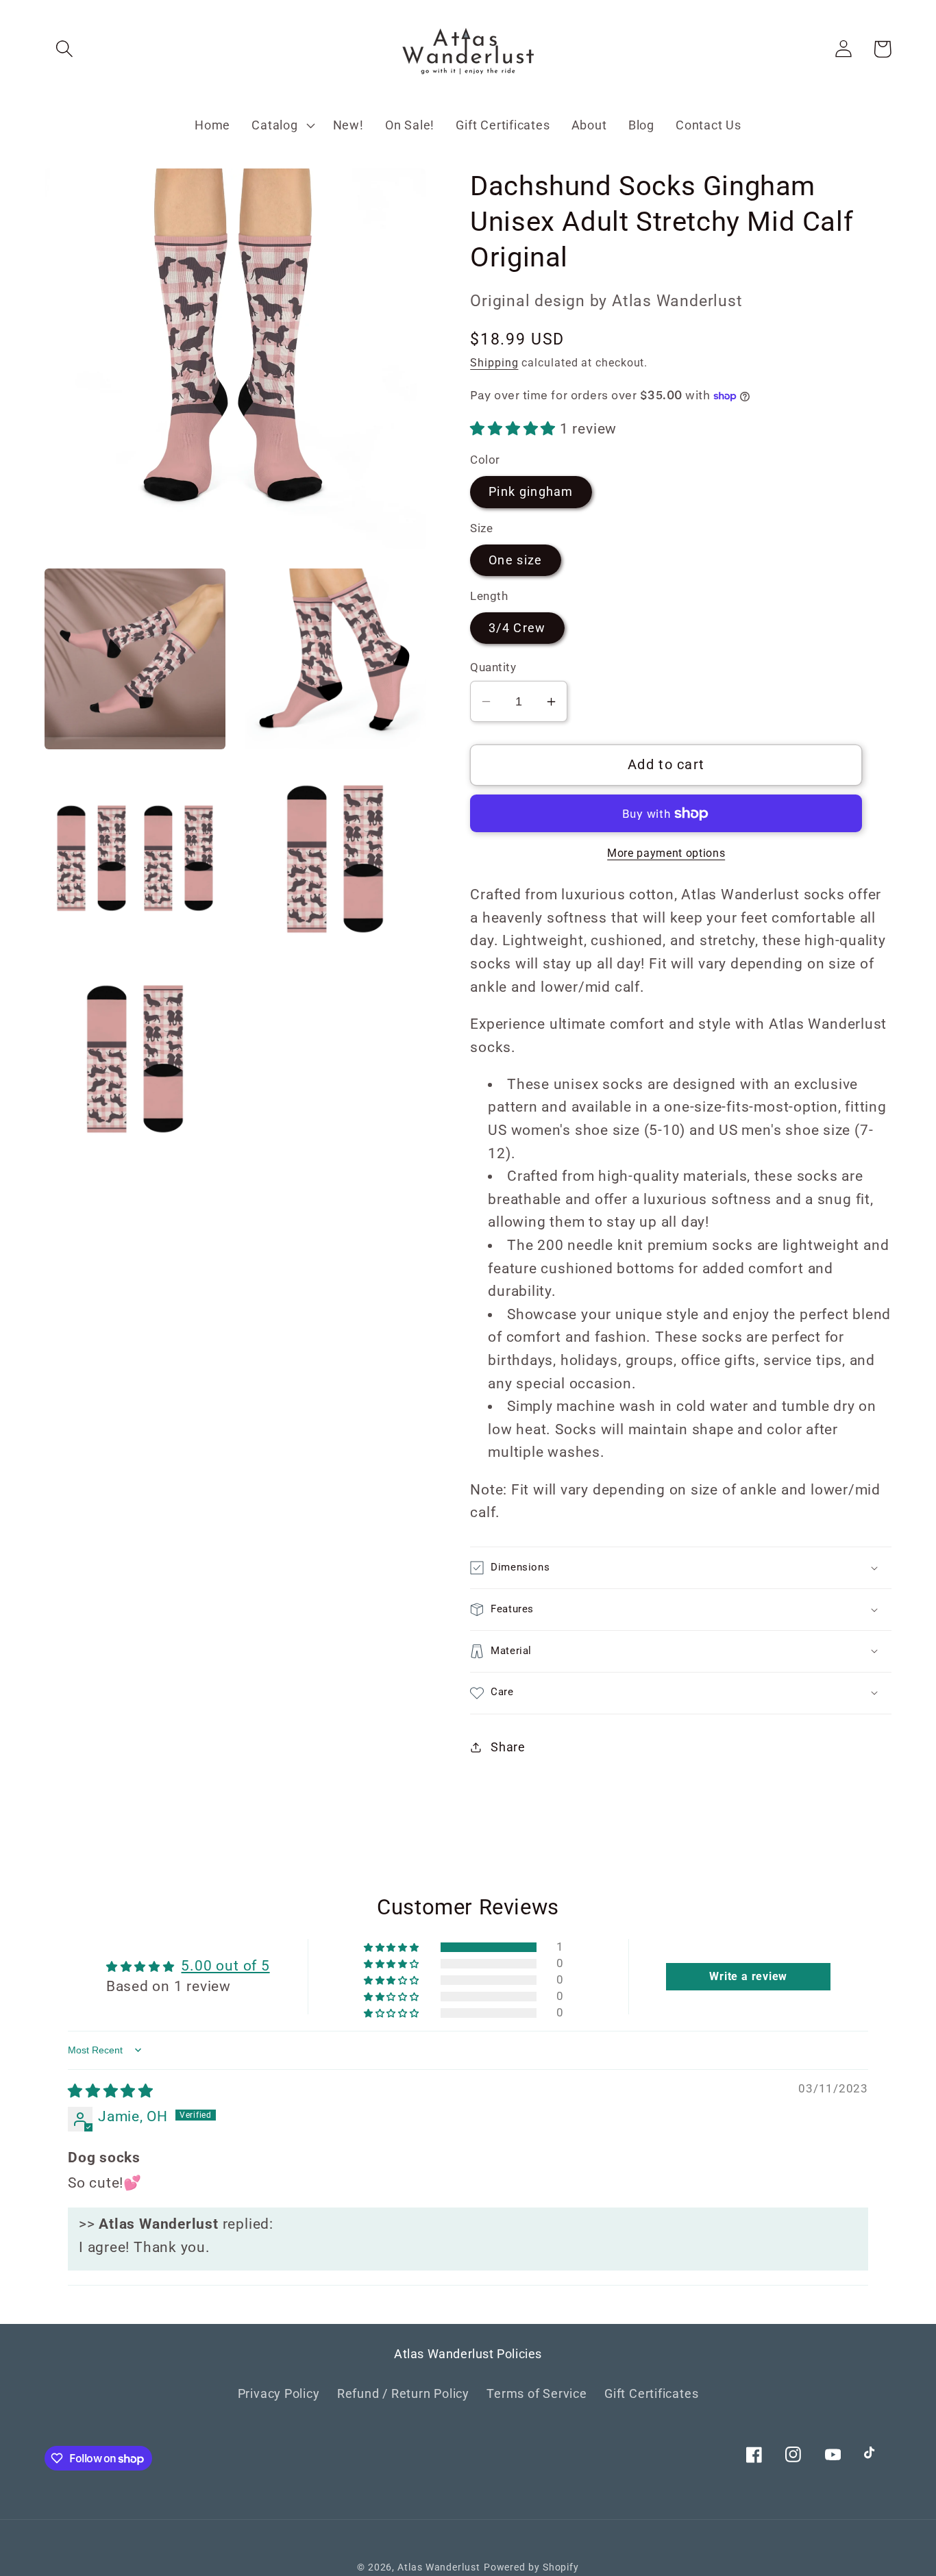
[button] (64, 49)
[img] (111, 2091)
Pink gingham (531, 491)
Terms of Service (537, 2393)
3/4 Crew (517, 628)
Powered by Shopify (531, 2567)
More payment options (666, 853)
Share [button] (508, 1747)
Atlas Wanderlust (439, 2567)
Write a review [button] (748, 1976)
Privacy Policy (279, 2393)
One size (515, 560)
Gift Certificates (651, 2393)
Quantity (493, 667)
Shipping (494, 363)
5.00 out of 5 (225, 1966)
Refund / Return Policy (403, 2393)
